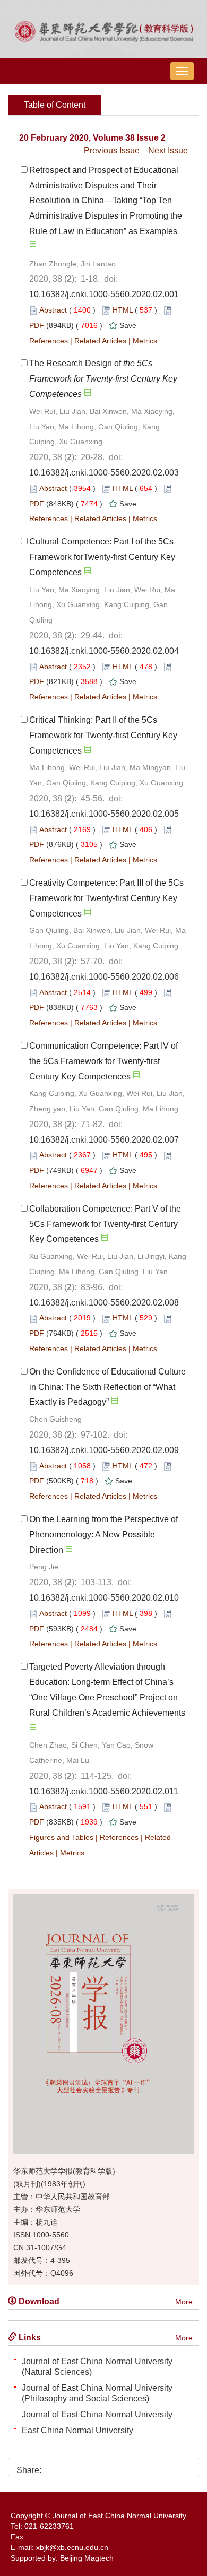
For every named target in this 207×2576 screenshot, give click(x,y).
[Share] (125, 2466)
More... (187, 2302)
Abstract (53, 310)
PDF (37, 325)
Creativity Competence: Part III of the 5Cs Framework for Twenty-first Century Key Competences (106, 898)
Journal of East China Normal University (97, 2414)
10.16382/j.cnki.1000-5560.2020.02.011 (104, 1791)
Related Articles (100, 341)
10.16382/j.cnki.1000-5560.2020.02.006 (104, 977)
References (49, 341)
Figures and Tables (61, 1837)
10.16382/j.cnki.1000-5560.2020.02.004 (104, 651)
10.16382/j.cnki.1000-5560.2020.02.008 (104, 1303)
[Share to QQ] (89, 2466)
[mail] (107, 2466)
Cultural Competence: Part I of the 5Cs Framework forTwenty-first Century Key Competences (102, 557)
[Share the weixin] (71, 2466)
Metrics (145, 341)
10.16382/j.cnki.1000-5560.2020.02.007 (104, 1140)
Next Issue (168, 150)
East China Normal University (77, 2430)
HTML (123, 310)
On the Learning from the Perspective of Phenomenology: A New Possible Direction (103, 1535)
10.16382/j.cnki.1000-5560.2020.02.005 (104, 814)
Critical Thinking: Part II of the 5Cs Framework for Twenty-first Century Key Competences (103, 735)
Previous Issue (112, 150)
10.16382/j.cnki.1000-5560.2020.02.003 (104, 473)
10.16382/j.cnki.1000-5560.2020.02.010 (104, 1598)
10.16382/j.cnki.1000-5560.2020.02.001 (104, 294)
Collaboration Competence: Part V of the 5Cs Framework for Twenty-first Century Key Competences (105, 1224)
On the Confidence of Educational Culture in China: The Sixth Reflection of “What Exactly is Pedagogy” (107, 1387)
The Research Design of (103, 379)
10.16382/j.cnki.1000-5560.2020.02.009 (104, 1450)
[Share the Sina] (53, 2466)
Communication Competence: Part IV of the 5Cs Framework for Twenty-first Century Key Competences (103, 1061)
